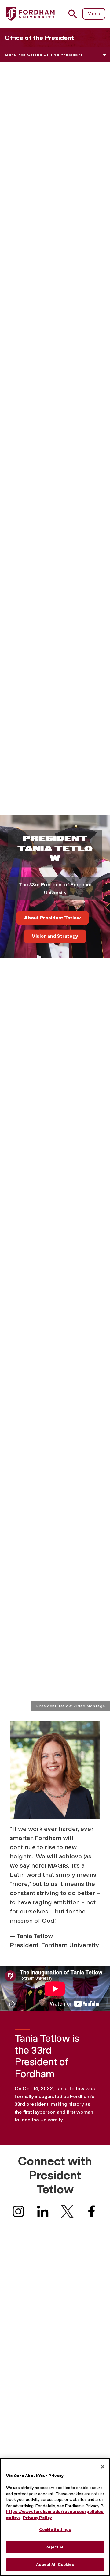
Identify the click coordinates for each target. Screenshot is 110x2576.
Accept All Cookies (55, 2565)
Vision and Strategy (55, 936)
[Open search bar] (75, 14)
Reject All (55, 2547)
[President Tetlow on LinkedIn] (43, 2213)
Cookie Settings (55, 2530)
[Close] (103, 2467)
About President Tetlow (53, 918)
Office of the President (39, 38)
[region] (55, 2517)
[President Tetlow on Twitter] (67, 2213)
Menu (94, 14)
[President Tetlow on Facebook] (92, 2213)
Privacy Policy (37, 2518)
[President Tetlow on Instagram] (18, 2213)
